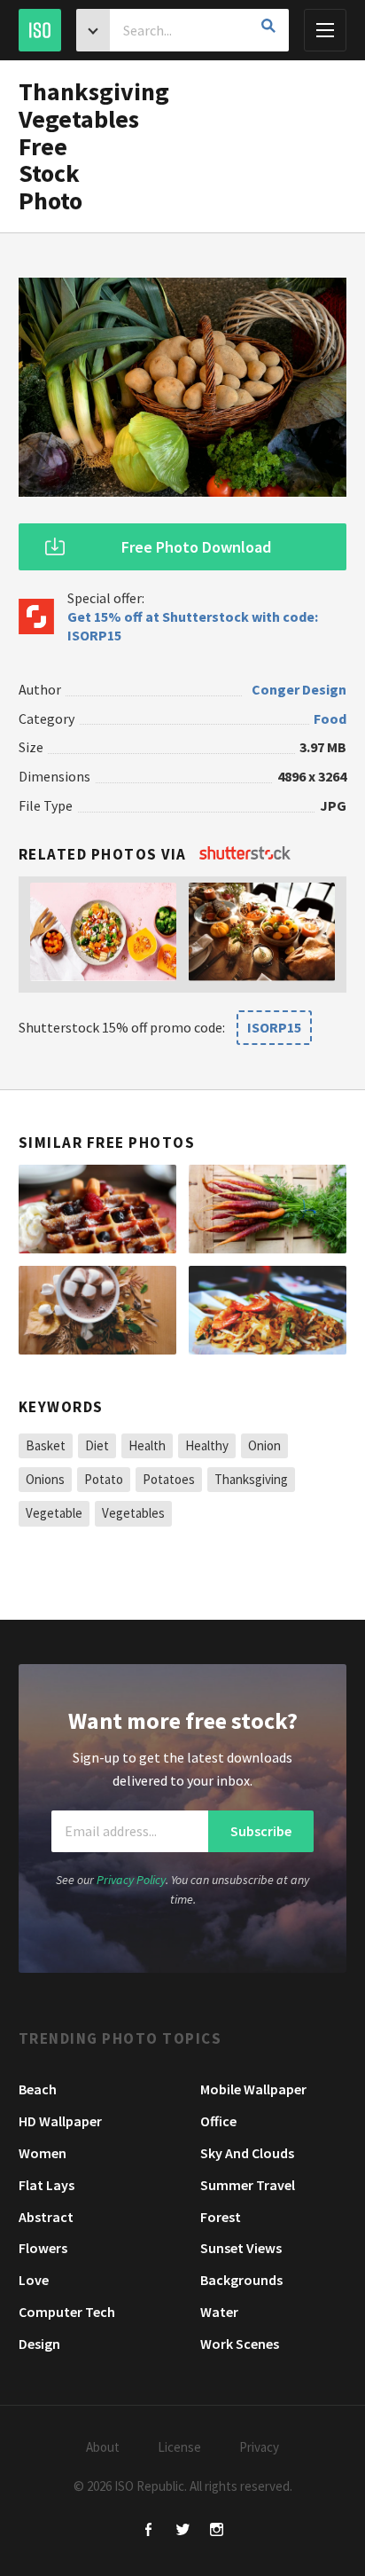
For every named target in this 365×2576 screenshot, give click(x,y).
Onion (264, 1445)
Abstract (46, 2217)
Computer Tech (67, 2312)
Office (218, 2121)
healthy (207, 1445)
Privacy (259, 2447)
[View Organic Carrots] (268, 1209)
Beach (38, 2089)
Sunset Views (241, 2248)
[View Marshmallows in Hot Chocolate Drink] (97, 1310)
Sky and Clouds (247, 2153)
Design (39, 2344)
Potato (104, 1479)
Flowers (43, 2248)
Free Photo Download (196, 547)
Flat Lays (47, 2185)
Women (43, 2153)
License (179, 2447)
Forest (221, 2217)
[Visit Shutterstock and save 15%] (245, 854)
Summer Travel (248, 2185)
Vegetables (133, 1513)
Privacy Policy (131, 1880)
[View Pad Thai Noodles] (268, 1310)
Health (147, 1445)
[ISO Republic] (40, 30)
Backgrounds (241, 2280)
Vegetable (54, 1513)
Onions (45, 1479)
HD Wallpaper (60, 2121)
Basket (46, 1445)
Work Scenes (240, 2344)
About (103, 2447)
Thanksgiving (251, 1479)
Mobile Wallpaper (253, 2089)
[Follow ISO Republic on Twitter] (183, 2531)
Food (330, 719)
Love (34, 2280)
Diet (97, 1445)
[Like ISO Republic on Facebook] (149, 2531)
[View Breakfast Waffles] (97, 1209)
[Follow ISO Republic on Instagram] (217, 2531)
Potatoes (169, 1479)
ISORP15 (274, 1027)
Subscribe (261, 1831)
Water (219, 2312)
